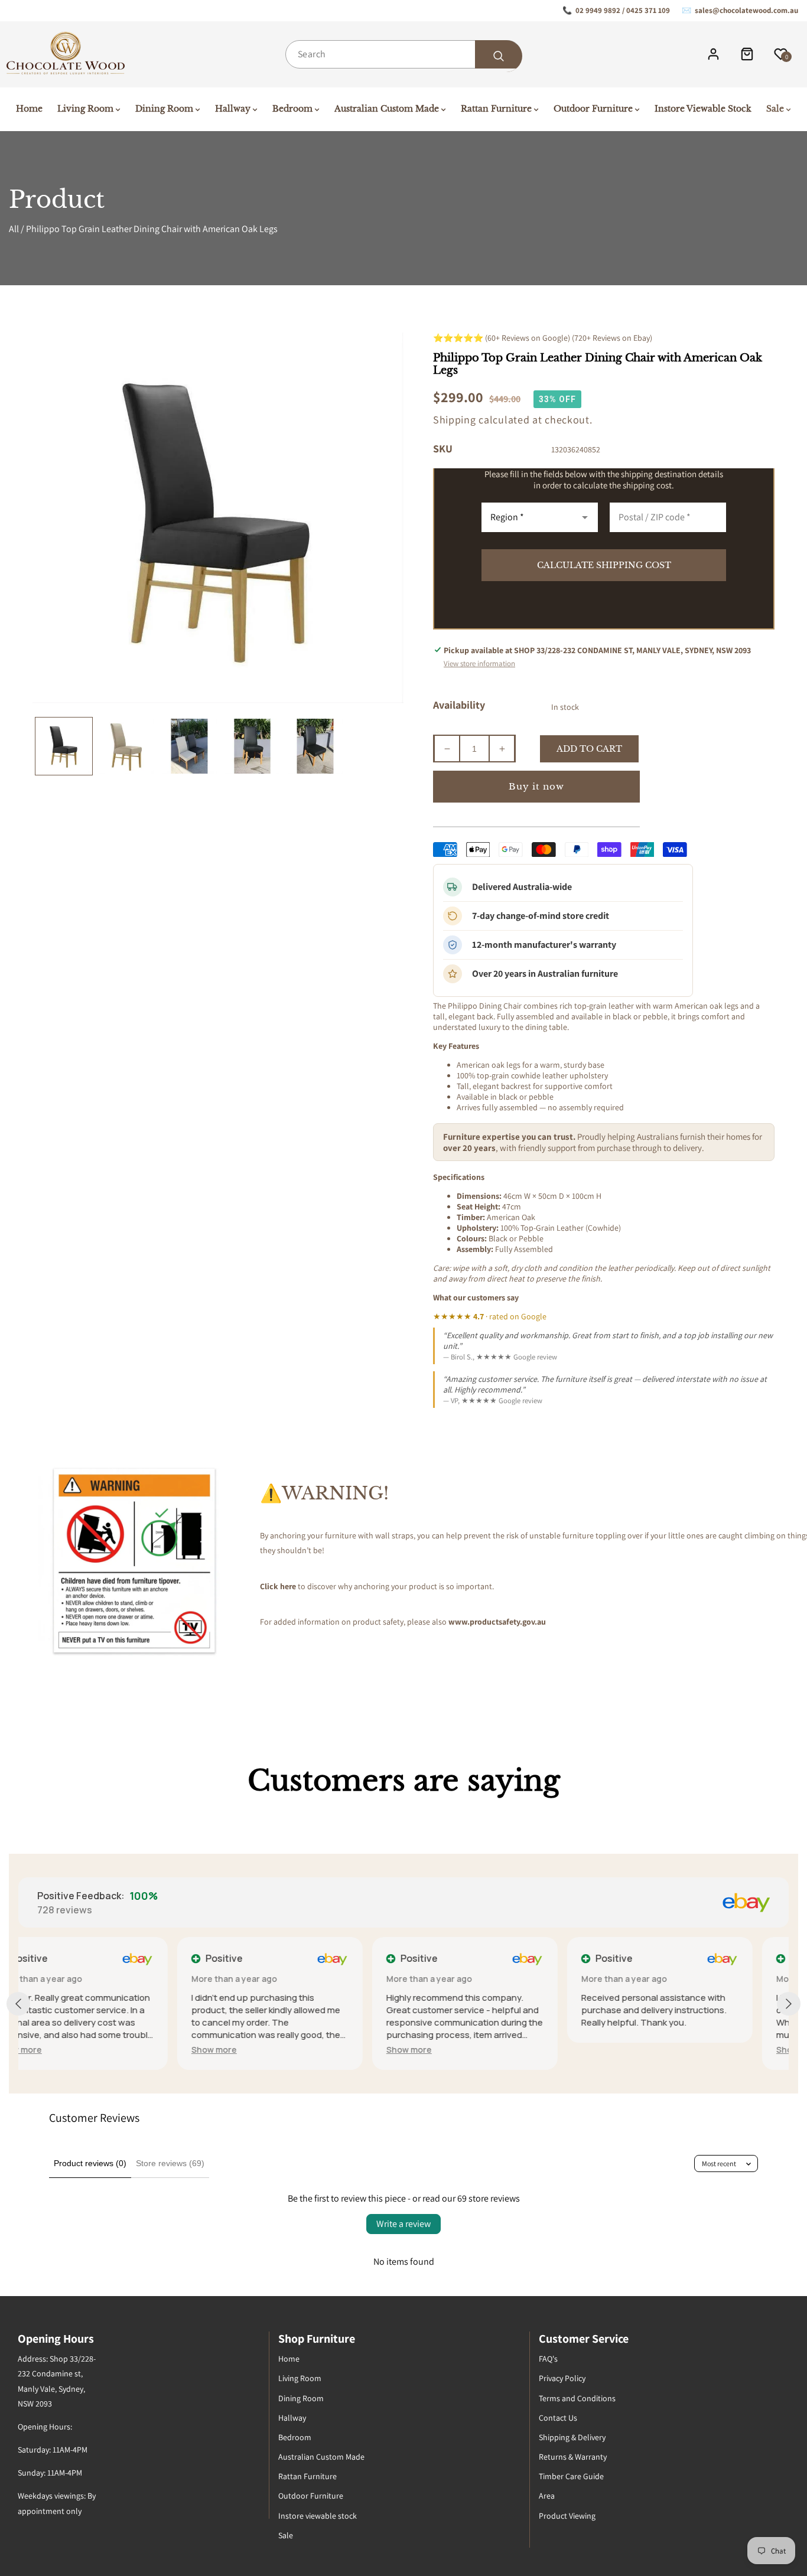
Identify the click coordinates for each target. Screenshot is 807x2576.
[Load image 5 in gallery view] (315, 746)
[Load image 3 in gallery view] (189, 746)
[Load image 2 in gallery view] (126, 746)
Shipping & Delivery (572, 2437)
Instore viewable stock (318, 2516)
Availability (459, 705)
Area (547, 2496)
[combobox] (403, 54)
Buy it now (536, 786)
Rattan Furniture (307, 2476)
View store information (479, 663)
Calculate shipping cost (604, 565)
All (14, 229)
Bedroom (295, 2437)
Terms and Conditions (577, 2398)
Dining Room (301, 2398)
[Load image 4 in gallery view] (252, 746)
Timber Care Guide (571, 2476)
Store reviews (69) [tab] (170, 2163)
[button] (55, 2050)
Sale (286, 2535)
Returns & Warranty (573, 2457)
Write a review (403, 2224)
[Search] (499, 56)
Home (289, 2359)
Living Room (300, 2378)
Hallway (292, 2418)
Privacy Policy (562, 2378)
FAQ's (548, 2359)
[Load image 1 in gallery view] (64, 746)
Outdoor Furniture (311, 2496)
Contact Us (558, 2418)
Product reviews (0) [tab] (90, 2163)
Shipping (455, 420)
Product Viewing (567, 2516)
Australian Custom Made (321, 2457)
